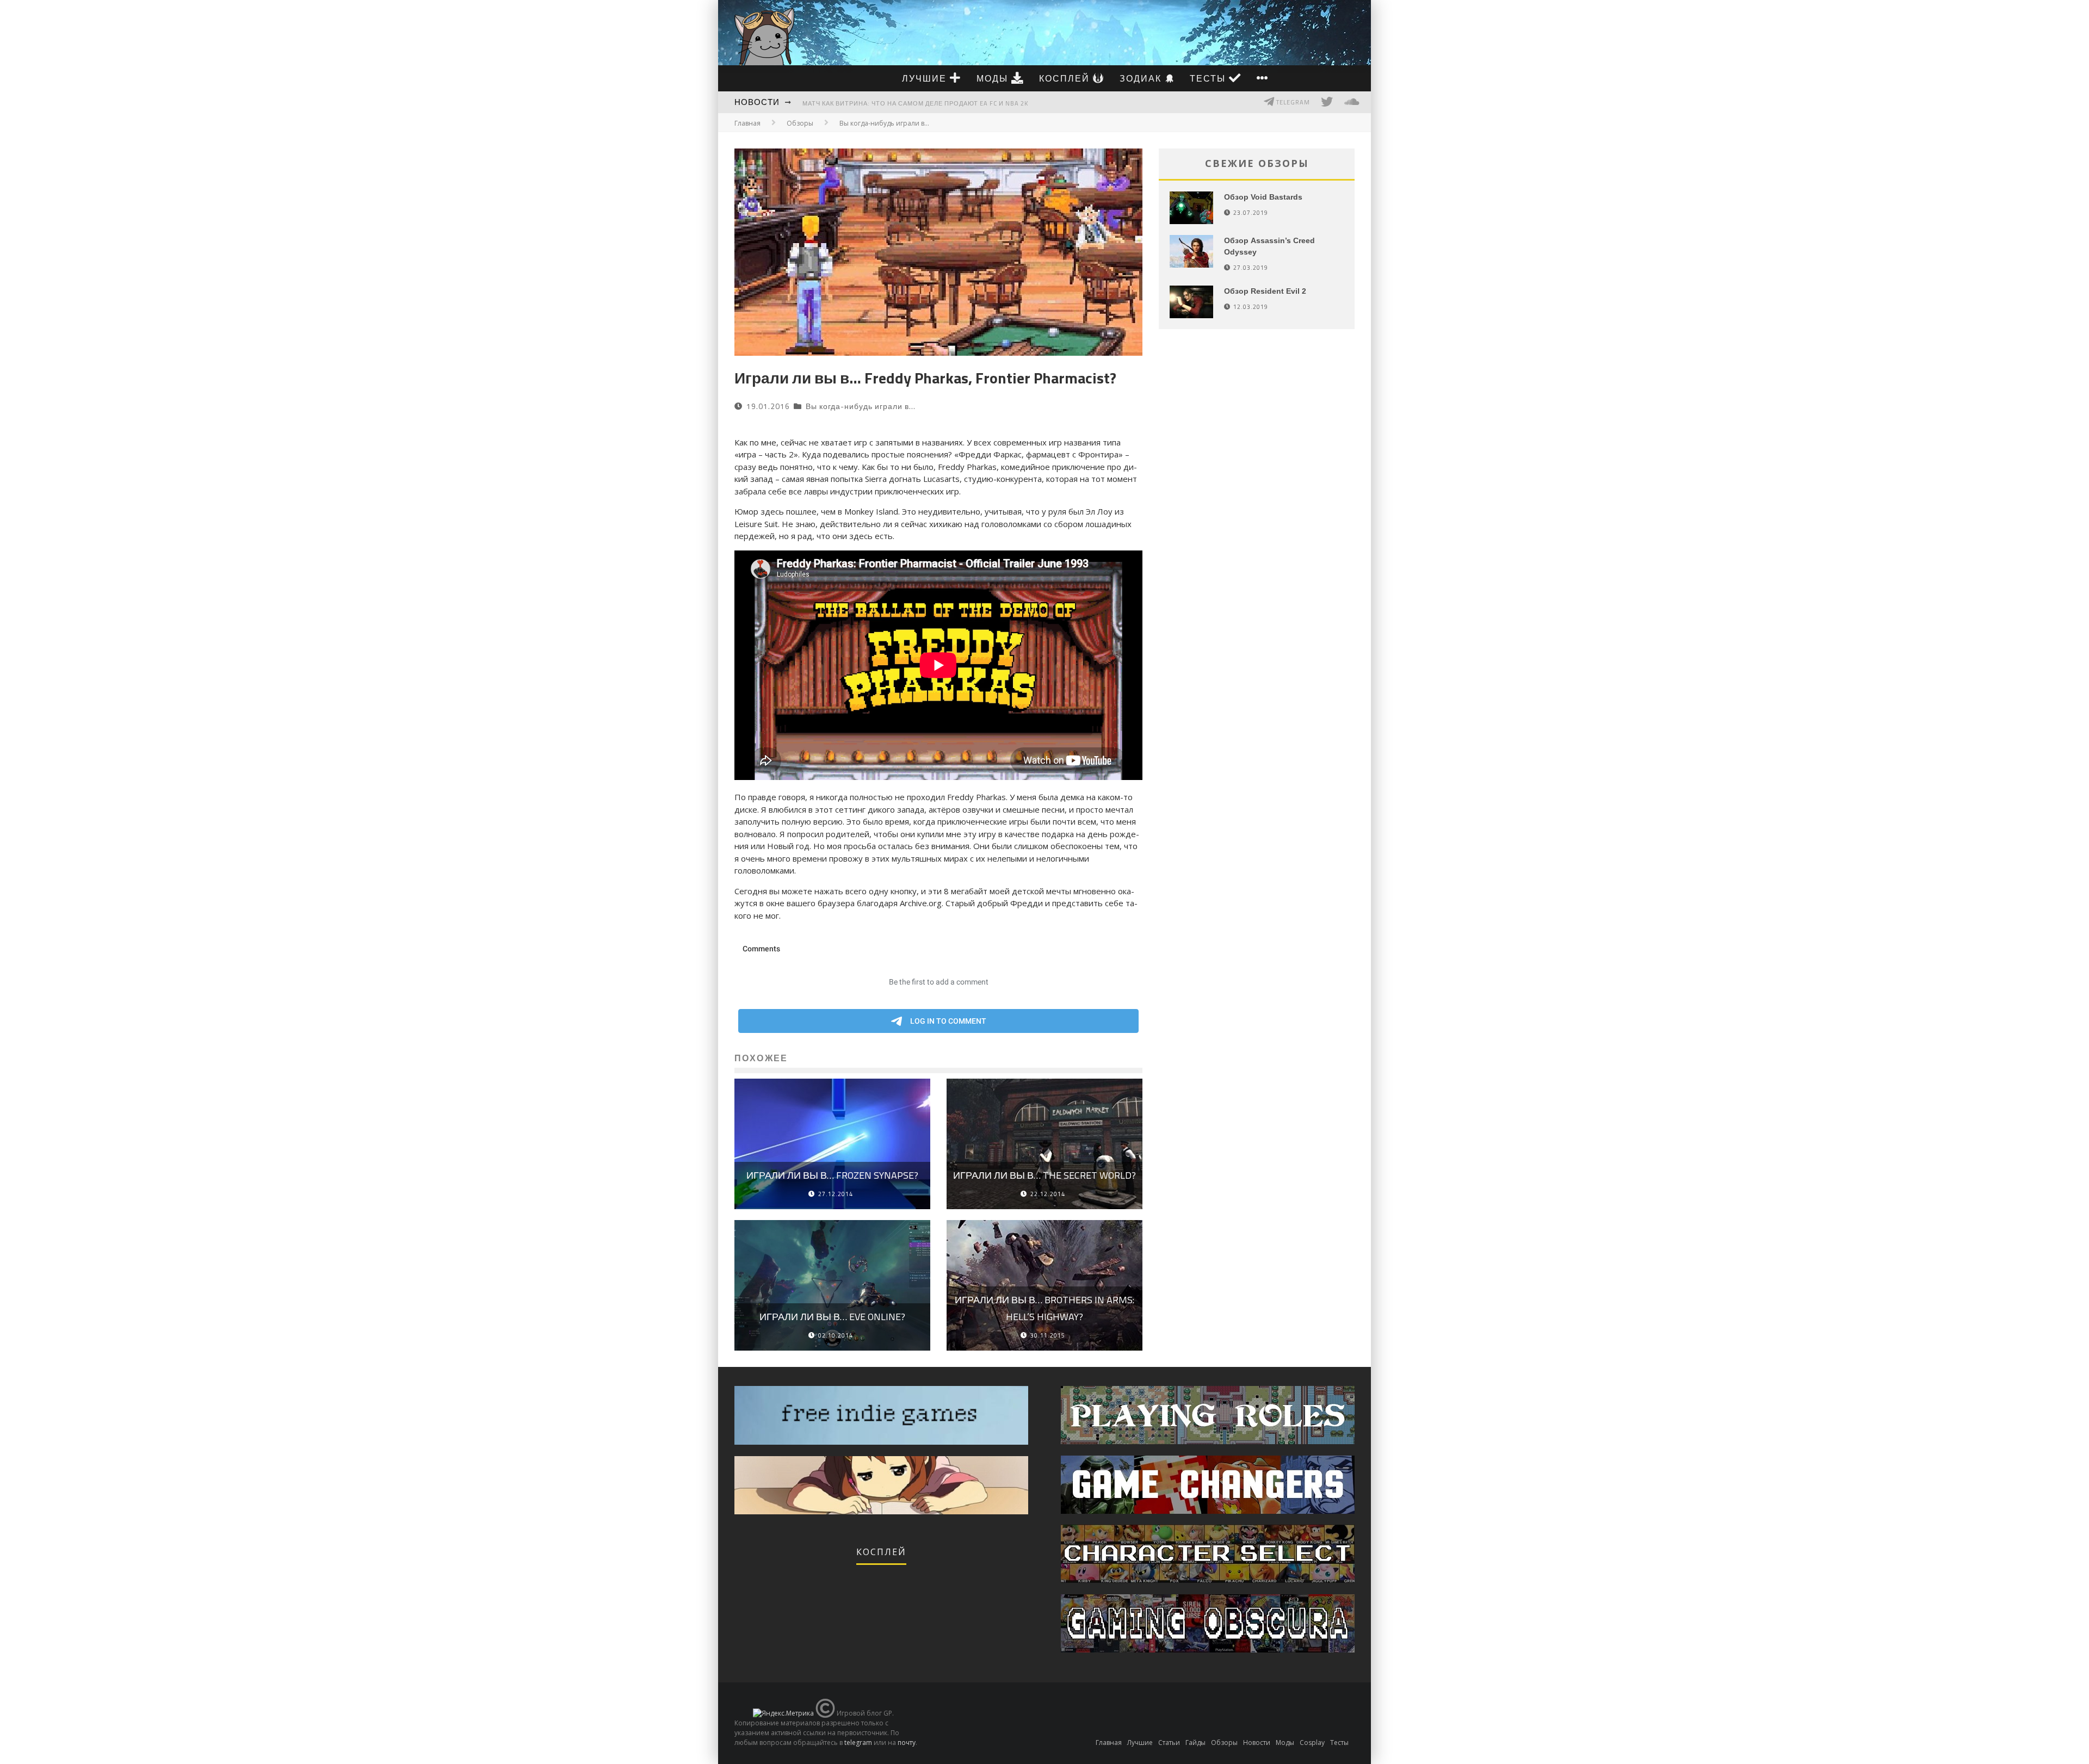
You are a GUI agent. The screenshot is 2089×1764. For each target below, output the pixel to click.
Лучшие (926, 78)
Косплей (1066, 78)
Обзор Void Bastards (1263, 197)
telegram (858, 1743)
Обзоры (1224, 1743)
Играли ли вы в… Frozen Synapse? (832, 1175)
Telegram (1292, 102)
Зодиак (1142, 78)
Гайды (1195, 1743)
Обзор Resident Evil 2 (1265, 291)
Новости (757, 102)
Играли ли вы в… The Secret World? (1044, 1175)
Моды (994, 78)
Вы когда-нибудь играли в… (861, 406)
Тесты (1209, 78)
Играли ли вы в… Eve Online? (832, 1317)
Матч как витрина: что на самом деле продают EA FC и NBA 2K (915, 103)
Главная (747, 123)
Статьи (1169, 1743)
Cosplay (1312, 1743)
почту (907, 1743)
